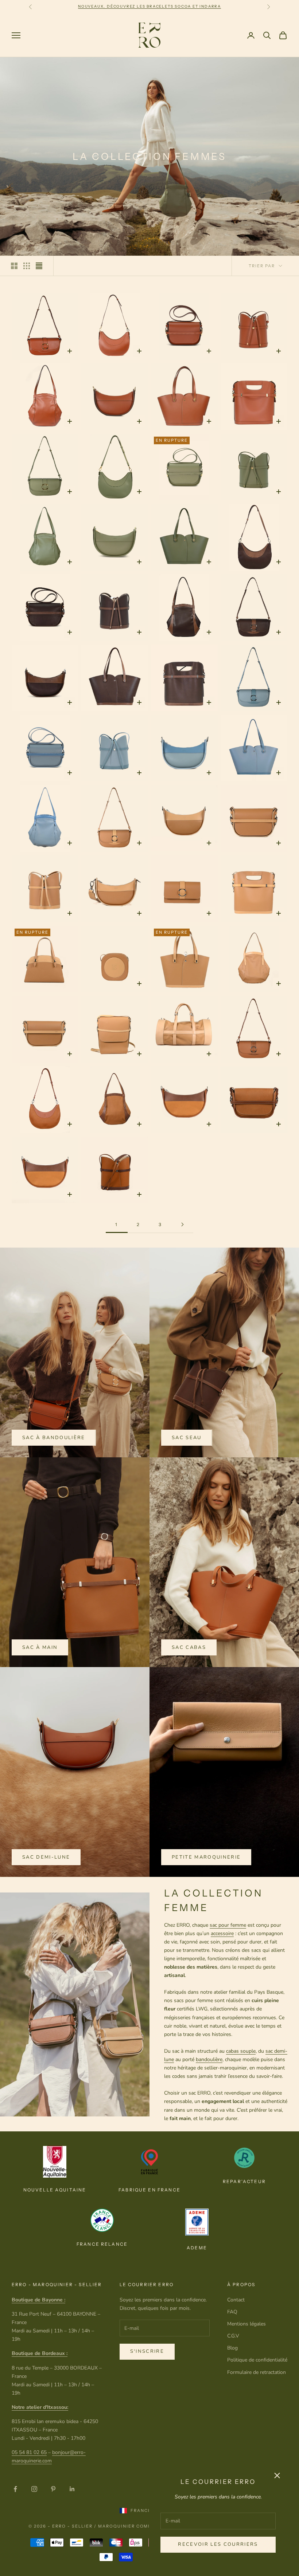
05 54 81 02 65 (29, 2452)
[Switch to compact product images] (39, 266)
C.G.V (233, 2336)
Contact (236, 2300)
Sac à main (40, 1647)
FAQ (232, 2312)
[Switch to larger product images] (14, 266)
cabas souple (241, 2051)
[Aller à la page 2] (182, 1224)
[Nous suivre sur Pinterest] (53, 2489)
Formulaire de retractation (257, 2372)
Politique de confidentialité (257, 2360)
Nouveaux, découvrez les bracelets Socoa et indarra (149, 6)
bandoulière (209, 2059)
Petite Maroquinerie (206, 1857)
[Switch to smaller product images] (27, 266)
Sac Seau (187, 1438)
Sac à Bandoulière (54, 1438)
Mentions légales (246, 2324)
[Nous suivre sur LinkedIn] (72, 2489)
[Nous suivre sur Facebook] (15, 2489)
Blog (232, 2348)
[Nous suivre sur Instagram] (34, 2489)
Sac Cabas (189, 1647)
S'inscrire (147, 2351)
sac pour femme (228, 1925)
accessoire (222, 1933)
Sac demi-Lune (46, 1857)
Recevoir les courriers (218, 2544)
